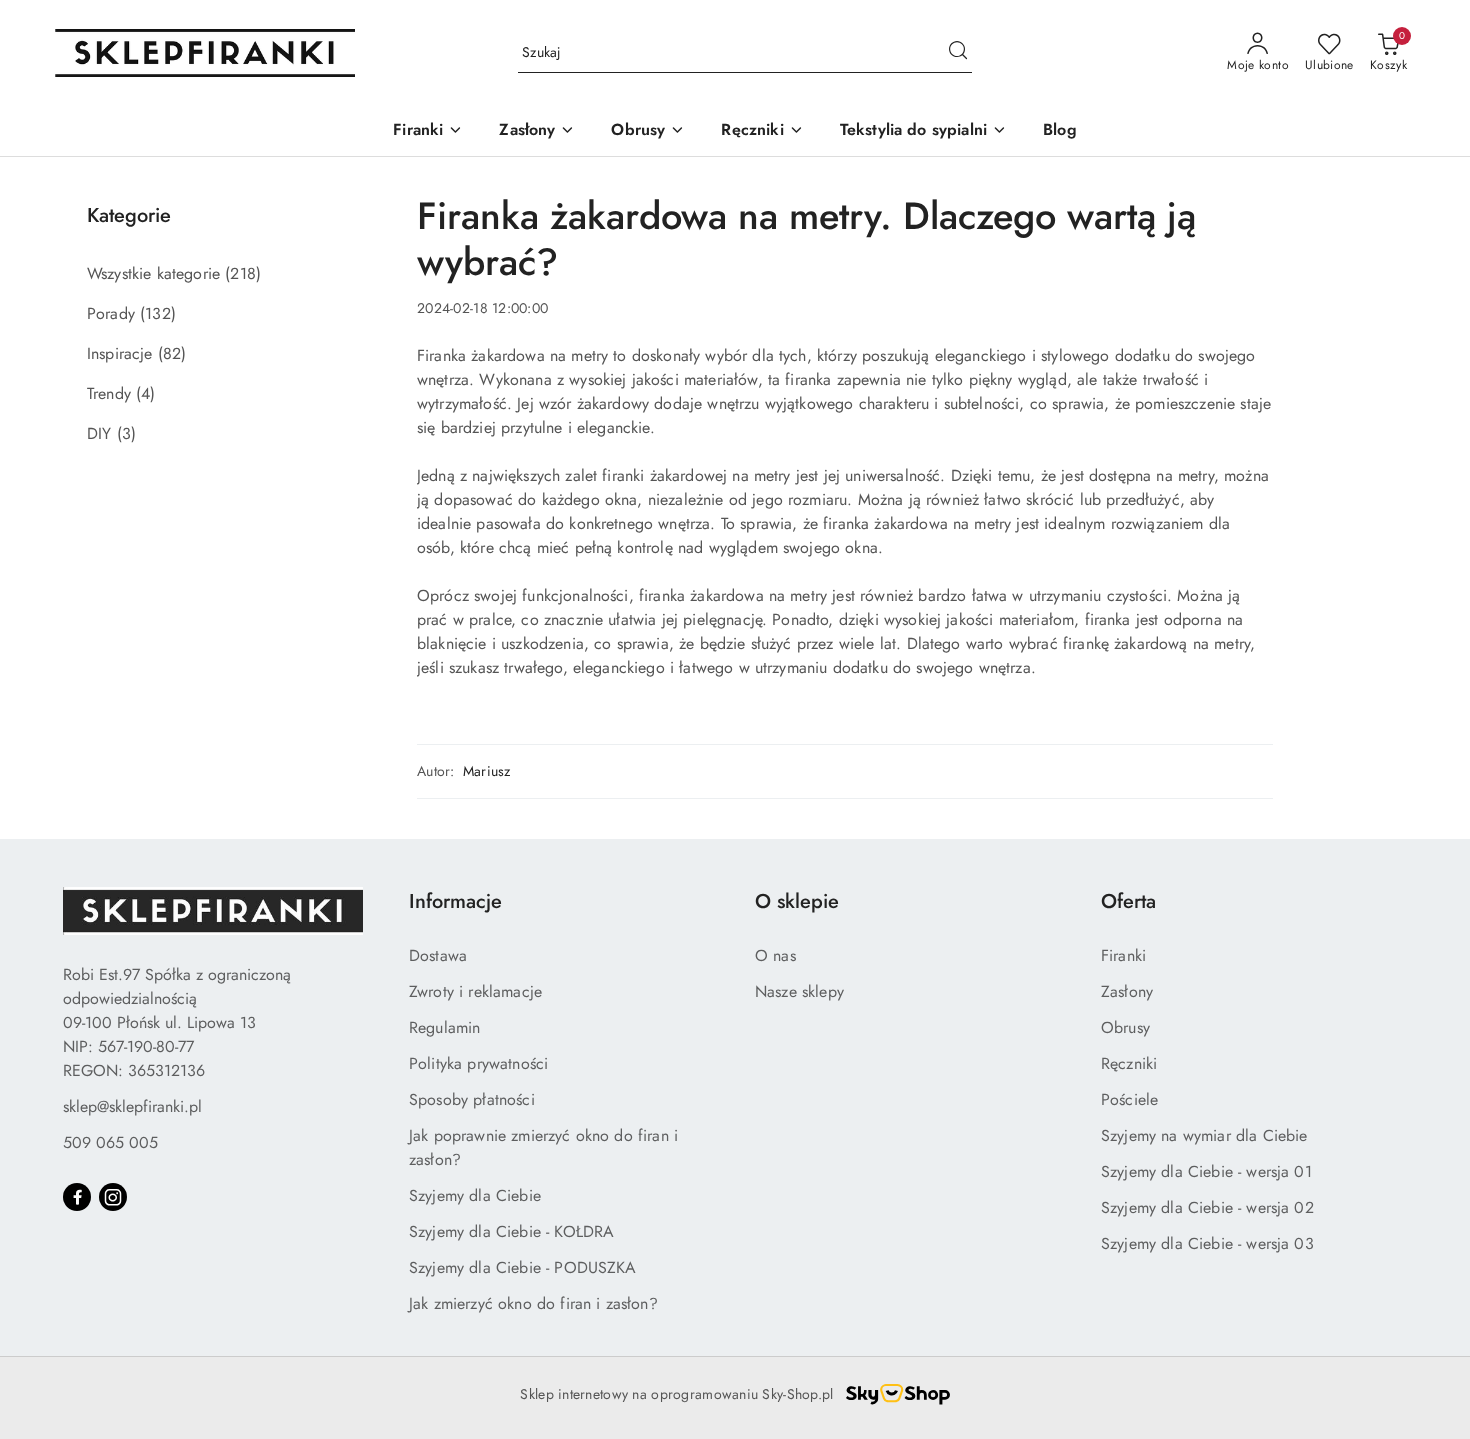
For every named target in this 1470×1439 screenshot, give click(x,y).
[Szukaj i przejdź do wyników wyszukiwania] (958, 53)
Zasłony (1127, 991)
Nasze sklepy (799, 991)
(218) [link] (243, 273)
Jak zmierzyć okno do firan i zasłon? (533, 1303)
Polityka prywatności (478, 1063)
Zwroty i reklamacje (475, 991)
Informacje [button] (455, 901)
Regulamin (444, 1027)
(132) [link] (158, 313)
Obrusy (1125, 1027)
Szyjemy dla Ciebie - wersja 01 (1206, 1171)
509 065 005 (110, 1142)
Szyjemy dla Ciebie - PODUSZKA (523, 1267)
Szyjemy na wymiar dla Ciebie (1204, 1135)
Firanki (1123, 955)
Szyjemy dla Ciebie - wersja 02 (1207, 1207)
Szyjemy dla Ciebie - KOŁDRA (511, 1231)
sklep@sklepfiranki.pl (132, 1106)
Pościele (1129, 1099)
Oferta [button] (1128, 901)
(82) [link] (172, 353)
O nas (775, 955)
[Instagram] (113, 1197)
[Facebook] (77, 1197)
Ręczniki (1129, 1063)
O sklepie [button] (797, 901)
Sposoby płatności (472, 1099)
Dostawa (438, 955)
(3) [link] (126, 433)
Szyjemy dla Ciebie (475, 1195)
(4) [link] (145, 393)
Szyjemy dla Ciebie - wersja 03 (1207, 1243)
